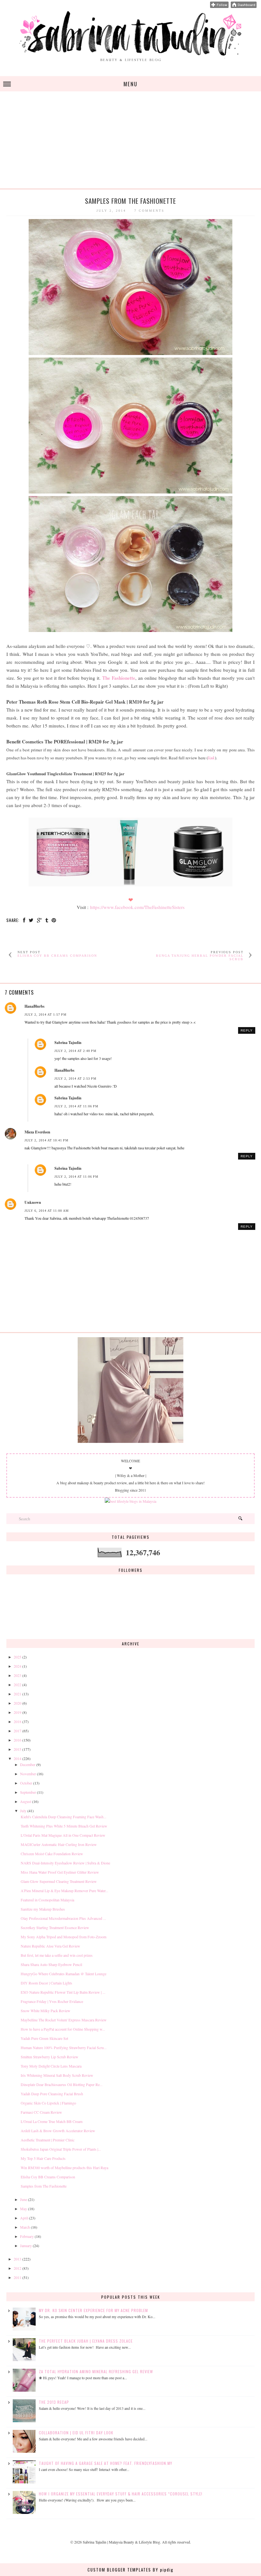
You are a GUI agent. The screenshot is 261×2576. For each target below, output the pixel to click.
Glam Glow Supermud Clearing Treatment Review (59, 1881)
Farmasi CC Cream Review (41, 2112)
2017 (18, 1731)
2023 (18, 1675)
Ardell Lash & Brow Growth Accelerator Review (58, 2131)
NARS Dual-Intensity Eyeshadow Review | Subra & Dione (65, 1863)
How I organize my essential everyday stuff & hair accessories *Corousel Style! (121, 2494)
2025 (18, 1657)
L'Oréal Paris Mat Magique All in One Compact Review (63, 1835)
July (23, 1811)
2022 (18, 1685)
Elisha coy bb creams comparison (57, 956)
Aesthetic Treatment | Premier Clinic (48, 2140)
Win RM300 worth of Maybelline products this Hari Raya (64, 2168)
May (24, 2209)
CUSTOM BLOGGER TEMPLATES (119, 2570)
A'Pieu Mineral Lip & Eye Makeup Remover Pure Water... (64, 1891)
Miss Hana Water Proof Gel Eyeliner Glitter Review (60, 1872)
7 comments (149, 211)
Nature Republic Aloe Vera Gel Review (50, 1946)
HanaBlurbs (35, 1006)
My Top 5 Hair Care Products (43, 2158)
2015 (18, 1749)
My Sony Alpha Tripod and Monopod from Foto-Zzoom (63, 1937)
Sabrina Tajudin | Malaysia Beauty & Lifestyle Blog (121, 2542)
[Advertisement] (130, 144)
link (211, 758)
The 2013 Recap (54, 2402)
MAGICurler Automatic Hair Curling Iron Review (59, 1844)
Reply (247, 1030)
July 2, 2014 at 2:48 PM (75, 1051)
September (28, 1792)
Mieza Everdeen (37, 1132)
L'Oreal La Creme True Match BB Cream (52, 2121)
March (25, 2227)
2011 (18, 2277)
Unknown (33, 1202)
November (28, 1774)
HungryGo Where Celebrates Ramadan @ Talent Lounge (63, 1974)
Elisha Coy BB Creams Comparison (48, 2177)
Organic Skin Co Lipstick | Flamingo (48, 2103)
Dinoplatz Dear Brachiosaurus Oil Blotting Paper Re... (62, 2084)
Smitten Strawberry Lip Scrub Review (49, 2057)
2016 (18, 1740)
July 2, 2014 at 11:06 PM (76, 1106)
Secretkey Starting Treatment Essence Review (55, 1927)
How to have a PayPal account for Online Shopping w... (63, 2029)
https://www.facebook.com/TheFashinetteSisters (137, 907)
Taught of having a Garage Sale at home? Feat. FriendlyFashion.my (106, 2463)
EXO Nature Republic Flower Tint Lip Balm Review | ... (63, 1992)
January (26, 2246)
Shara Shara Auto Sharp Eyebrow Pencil (51, 1964)
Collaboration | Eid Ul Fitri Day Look (76, 2433)
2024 (18, 1666)
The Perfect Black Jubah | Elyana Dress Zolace (86, 2341)
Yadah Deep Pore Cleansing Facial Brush (52, 2094)
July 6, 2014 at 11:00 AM (47, 1211)
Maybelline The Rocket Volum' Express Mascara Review (64, 2020)
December (28, 1764)
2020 (18, 1703)
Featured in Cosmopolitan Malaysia (47, 1900)
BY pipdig (163, 2570)
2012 (18, 2268)
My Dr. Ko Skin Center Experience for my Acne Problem (93, 2310)
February (27, 2236)
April (24, 2218)
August (26, 1801)
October (26, 1783)
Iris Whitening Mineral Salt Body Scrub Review (57, 2075)
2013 (18, 2259)
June (24, 2199)
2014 (18, 1758)
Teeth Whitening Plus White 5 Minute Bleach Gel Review (64, 1826)
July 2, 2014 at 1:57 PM (46, 1015)
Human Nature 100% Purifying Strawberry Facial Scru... (64, 2047)
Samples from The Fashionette (44, 2186)
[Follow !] (219, 6)
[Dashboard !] (244, 6)
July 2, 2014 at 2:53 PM (75, 1079)
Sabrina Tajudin (68, 1043)
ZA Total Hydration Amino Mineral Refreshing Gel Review (96, 2371)
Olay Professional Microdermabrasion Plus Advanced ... (63, 1918)
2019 (18, 1712)
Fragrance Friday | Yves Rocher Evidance (52, 2001)
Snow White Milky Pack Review (46, 2011)
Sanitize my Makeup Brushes (43, 1909)
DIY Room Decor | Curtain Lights (46, 1983)
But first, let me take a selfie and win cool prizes (57, 1955)
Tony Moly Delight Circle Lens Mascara (51, 2066)
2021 (18, 1694)
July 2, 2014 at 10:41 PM (46, 1140)
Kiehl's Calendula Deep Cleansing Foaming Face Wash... (63, 1817)
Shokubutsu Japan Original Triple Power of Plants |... (61, 2149)
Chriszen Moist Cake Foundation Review (52, 1854)
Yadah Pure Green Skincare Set (44, 2038)
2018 (18, 1721)
